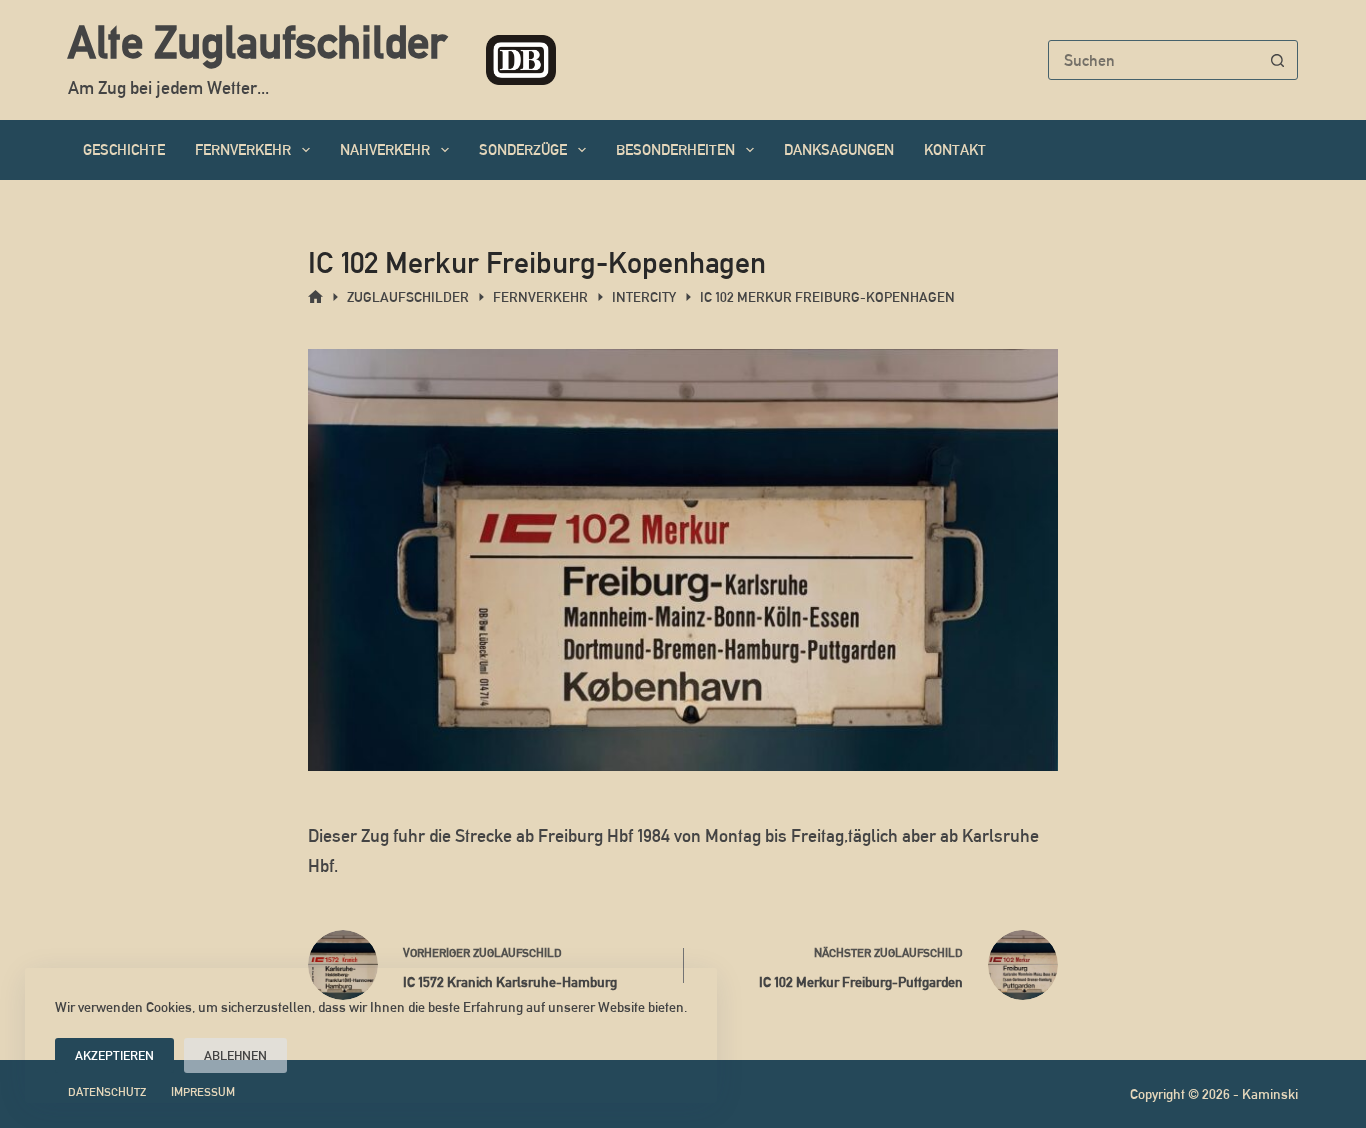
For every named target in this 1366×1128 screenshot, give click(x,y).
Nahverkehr (385, 149)
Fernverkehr (243, 149)
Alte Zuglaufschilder (257, 42)
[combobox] (1154, 60)
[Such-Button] (1278, 60)
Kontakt (955, 149)
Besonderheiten (675, 149)
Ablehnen (235, 1055)
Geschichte (124, 149)
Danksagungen (839, 149)
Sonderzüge (523, 149)
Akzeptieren (114, 1055)
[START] (315, 297)
